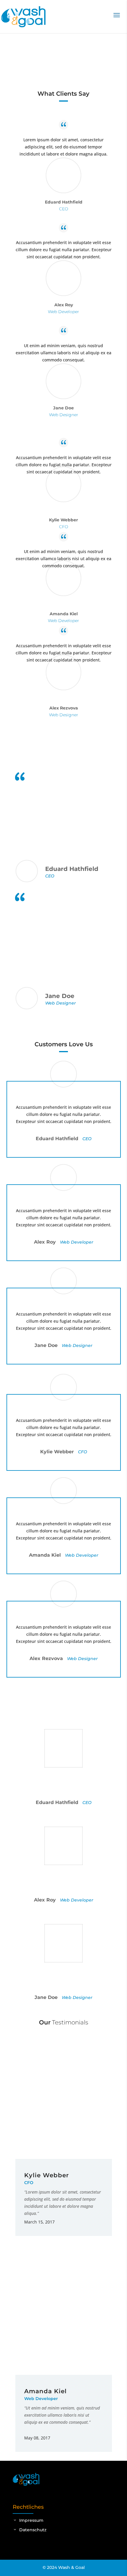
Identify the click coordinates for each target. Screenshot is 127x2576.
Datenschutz (33, 2530)
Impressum (31, 2520)
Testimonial (38, 63)
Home (17, 63)
